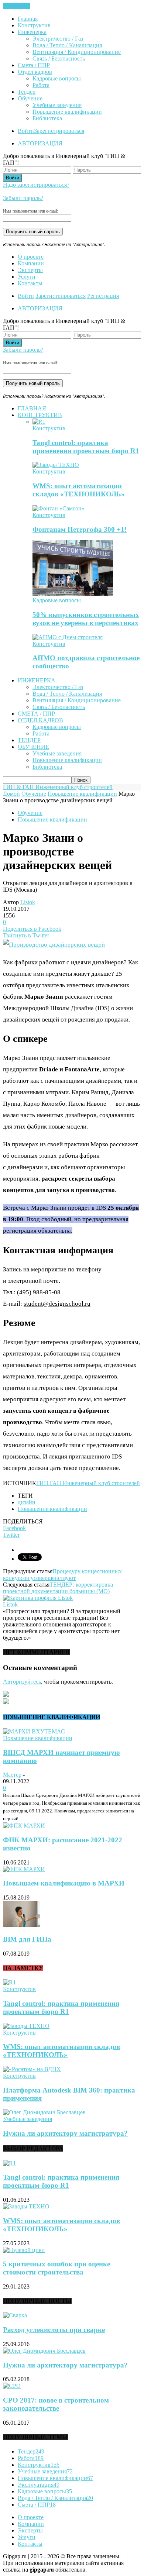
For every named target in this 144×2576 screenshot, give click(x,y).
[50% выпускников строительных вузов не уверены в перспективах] (73, 594)
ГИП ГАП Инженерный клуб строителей (88, 1483)
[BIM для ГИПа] (21, 1925)
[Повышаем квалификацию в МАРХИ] (24, 1869)
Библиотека (47, 118)
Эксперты (30, 270)
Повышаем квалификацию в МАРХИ (64, 1883)
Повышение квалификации (67, 112)
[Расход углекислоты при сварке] (15, 2315)
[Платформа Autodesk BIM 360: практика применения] (32, 2069)
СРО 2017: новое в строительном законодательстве (56, 2404)
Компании (31, 263)
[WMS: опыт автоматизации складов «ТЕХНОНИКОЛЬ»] (56, 465)
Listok (28, 902)
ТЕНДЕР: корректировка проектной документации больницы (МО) (58, 1588)
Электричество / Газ (58, 39)
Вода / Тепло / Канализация (67, 45)
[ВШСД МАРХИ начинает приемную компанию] (34, 1731)
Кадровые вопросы (57, 78)
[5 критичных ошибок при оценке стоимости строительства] (24, 2250)
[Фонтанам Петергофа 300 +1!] (59, 508)
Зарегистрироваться (59, 131)
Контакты (30, 283)
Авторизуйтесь (22, 1682)
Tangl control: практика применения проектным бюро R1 (86, 447)
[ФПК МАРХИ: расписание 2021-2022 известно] (24, 1826)
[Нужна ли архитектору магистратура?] (44, 2112)
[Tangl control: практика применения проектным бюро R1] (39, 422)
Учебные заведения (57, 105)
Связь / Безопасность (59, 58)
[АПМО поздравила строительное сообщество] (68, 637)
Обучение (30, 98)
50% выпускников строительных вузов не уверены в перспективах (86, 619)
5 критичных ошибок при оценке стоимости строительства (56, 2268)
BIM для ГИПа (27, 1939)
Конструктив (34, 25)
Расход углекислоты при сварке (54, 2330)
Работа (41, 85)
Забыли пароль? (23, 198)
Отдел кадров (35, 72)
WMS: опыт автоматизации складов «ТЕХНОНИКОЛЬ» (79, 490)
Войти (26, 131)
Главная (28, 19)
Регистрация (103, 296)
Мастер (12, 1775)
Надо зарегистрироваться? (36, 185)
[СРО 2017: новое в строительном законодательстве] (12, 2386)
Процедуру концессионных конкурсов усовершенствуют (62, 1575)
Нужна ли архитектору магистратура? (65, 2133)
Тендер (27, 92)
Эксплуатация (39, 2485)
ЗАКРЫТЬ (16, 6)
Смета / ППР (34, 65)
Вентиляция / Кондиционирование (77, 52)
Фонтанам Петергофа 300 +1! (80, 529)
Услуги (27, 277)
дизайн (27, 1502)
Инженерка (32, 32)
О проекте (31, 257)
